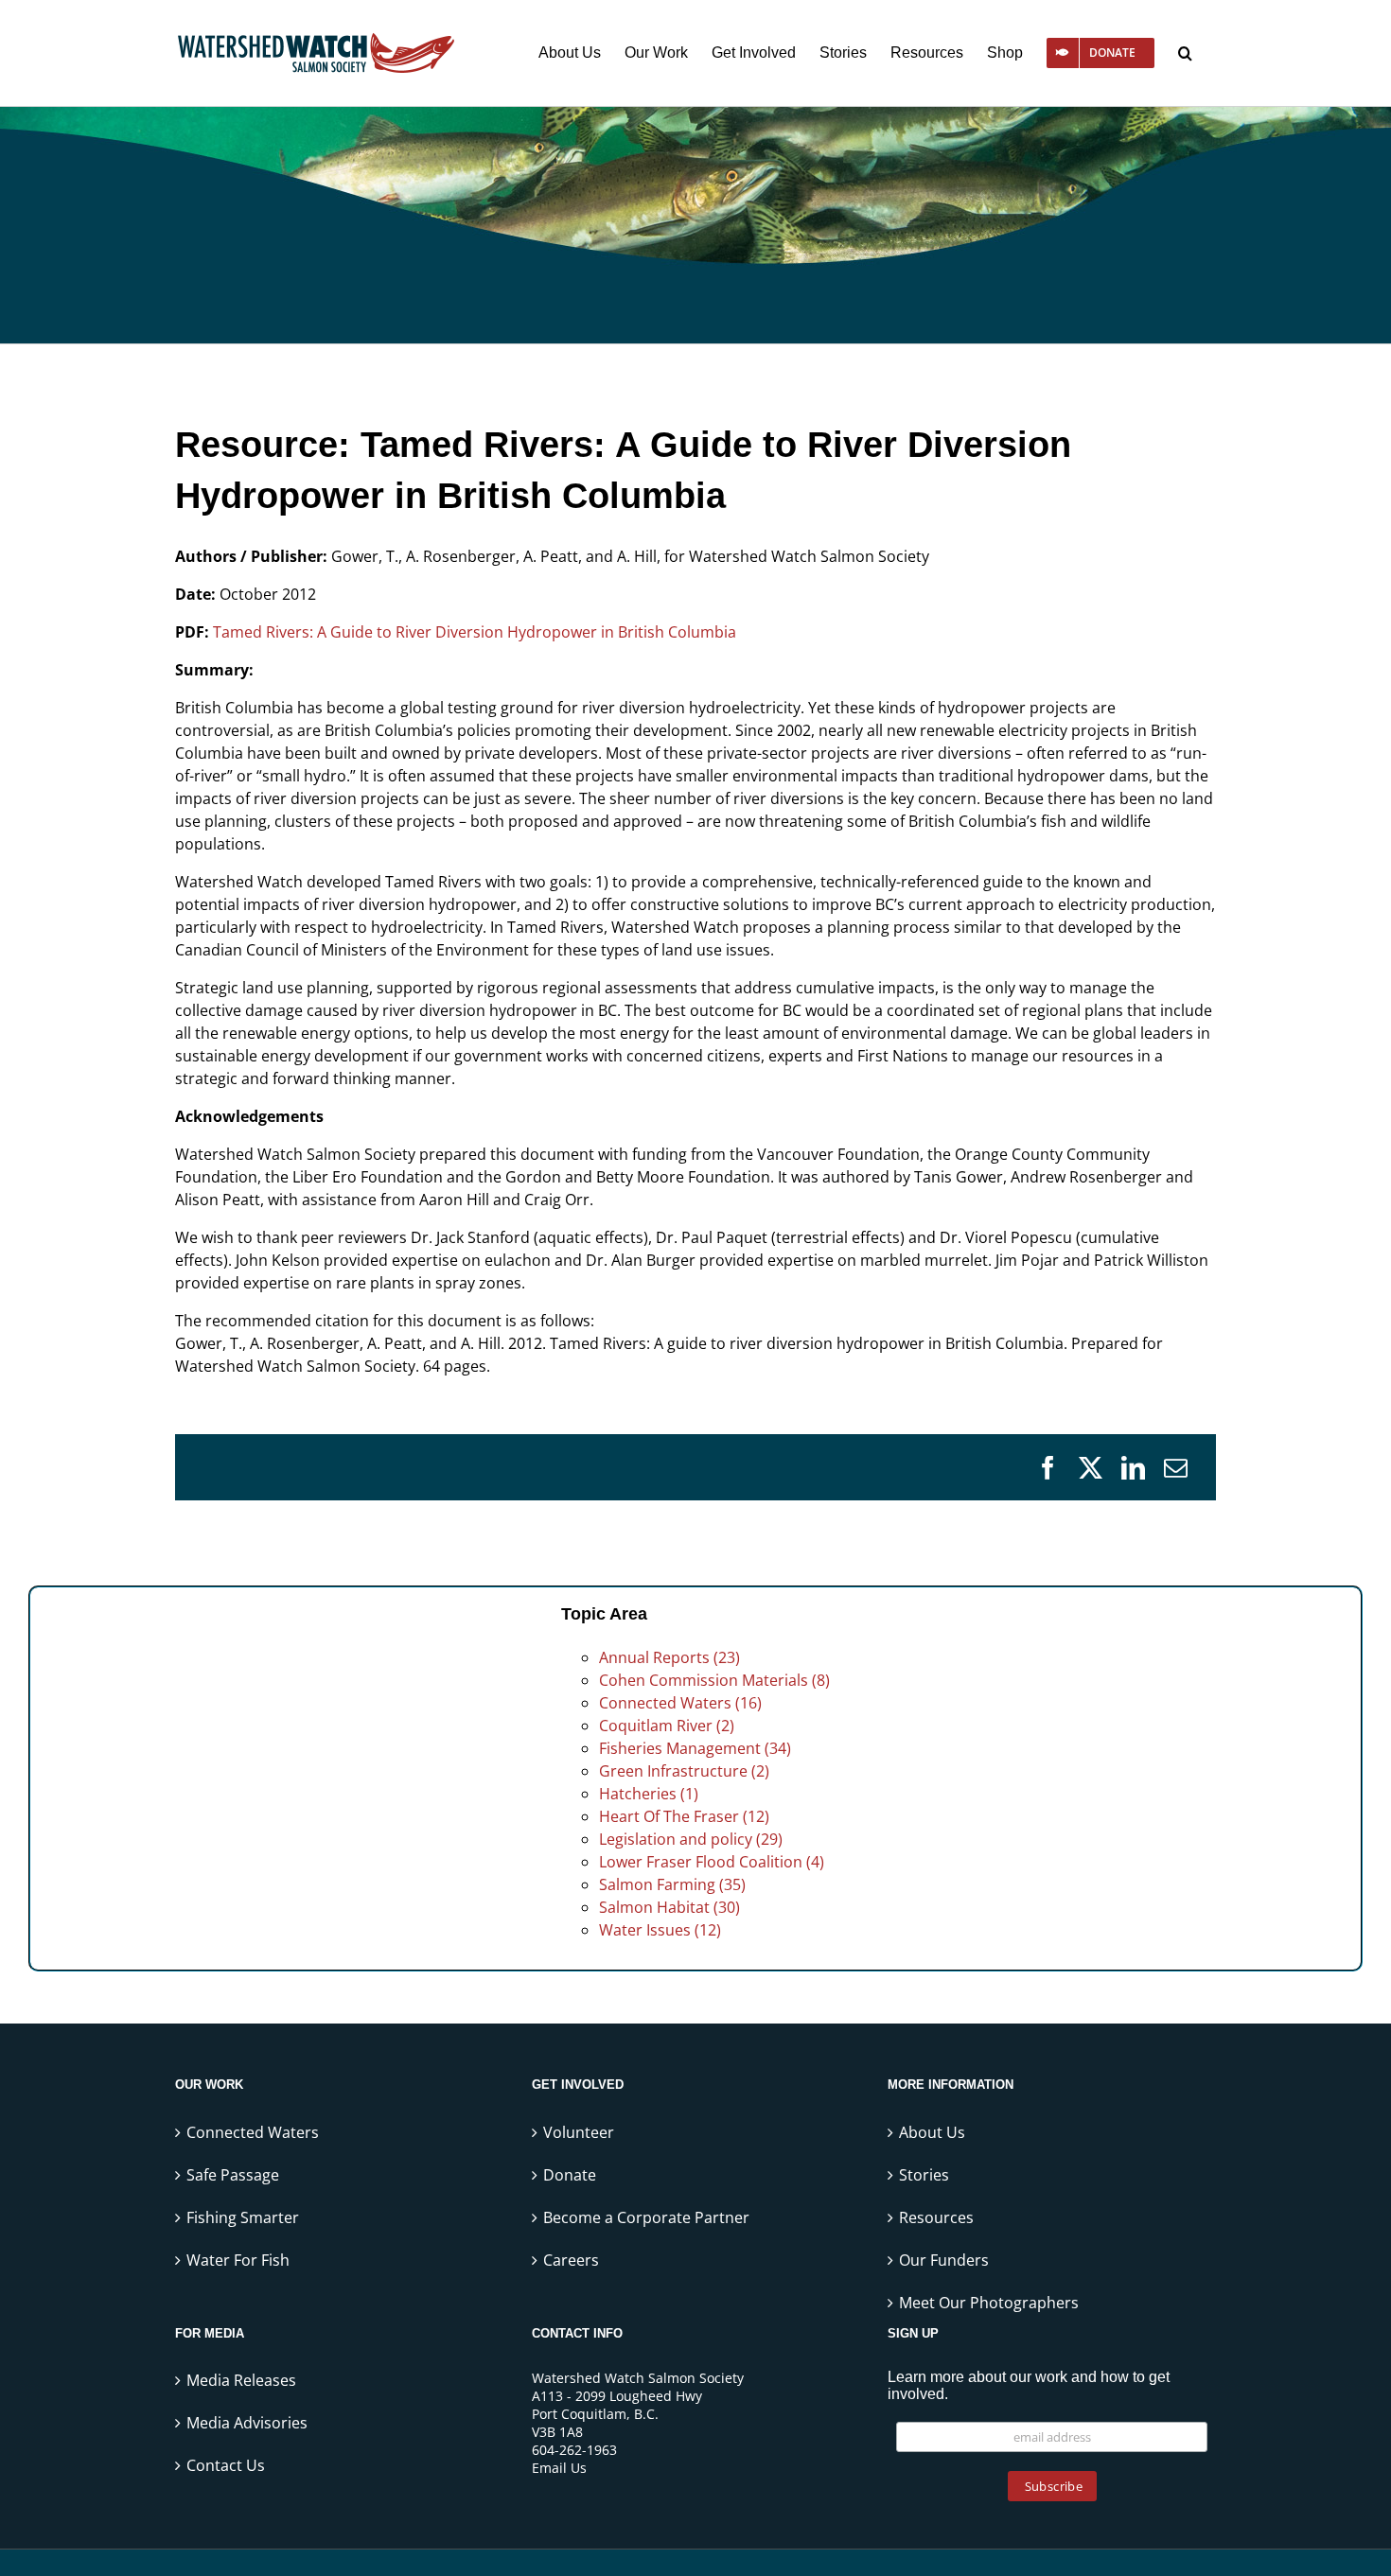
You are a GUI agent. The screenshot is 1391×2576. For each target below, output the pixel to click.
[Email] (1176, 1468)
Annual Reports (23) (669, 1657)
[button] (1185, 53)
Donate (570, 2175)
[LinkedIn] (1133, 1468)
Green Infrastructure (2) (684, 1771)
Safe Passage (233, 2175)
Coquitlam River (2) (667, 1726)
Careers (571, 2260)
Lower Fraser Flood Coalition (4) (712, 1862)
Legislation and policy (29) (691, 1839)
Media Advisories (247, 2423)
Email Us (559, 2468)
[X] (1091, 1468)
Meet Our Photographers (989, 2303)
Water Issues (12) (660, 1930)
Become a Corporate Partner (646, 2217)
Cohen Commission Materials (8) (714, 1680)
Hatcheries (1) (649, 1794)
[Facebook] (1048, 1468)
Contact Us (226, 2465)
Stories (924, 2175)
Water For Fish (238, 2260)
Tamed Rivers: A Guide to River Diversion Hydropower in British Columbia (475, 632)
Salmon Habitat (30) (669, 1907)
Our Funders (944, 2260)
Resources (936, 2217)
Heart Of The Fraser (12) (684, 1816)
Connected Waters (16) (680, 1703)
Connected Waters (253, 2132)
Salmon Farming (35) (672, 1884)
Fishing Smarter (243, 2217)
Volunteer (579, 2132)
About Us (932, 2132)
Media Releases (241, 2380)
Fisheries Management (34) (695, 1748)
